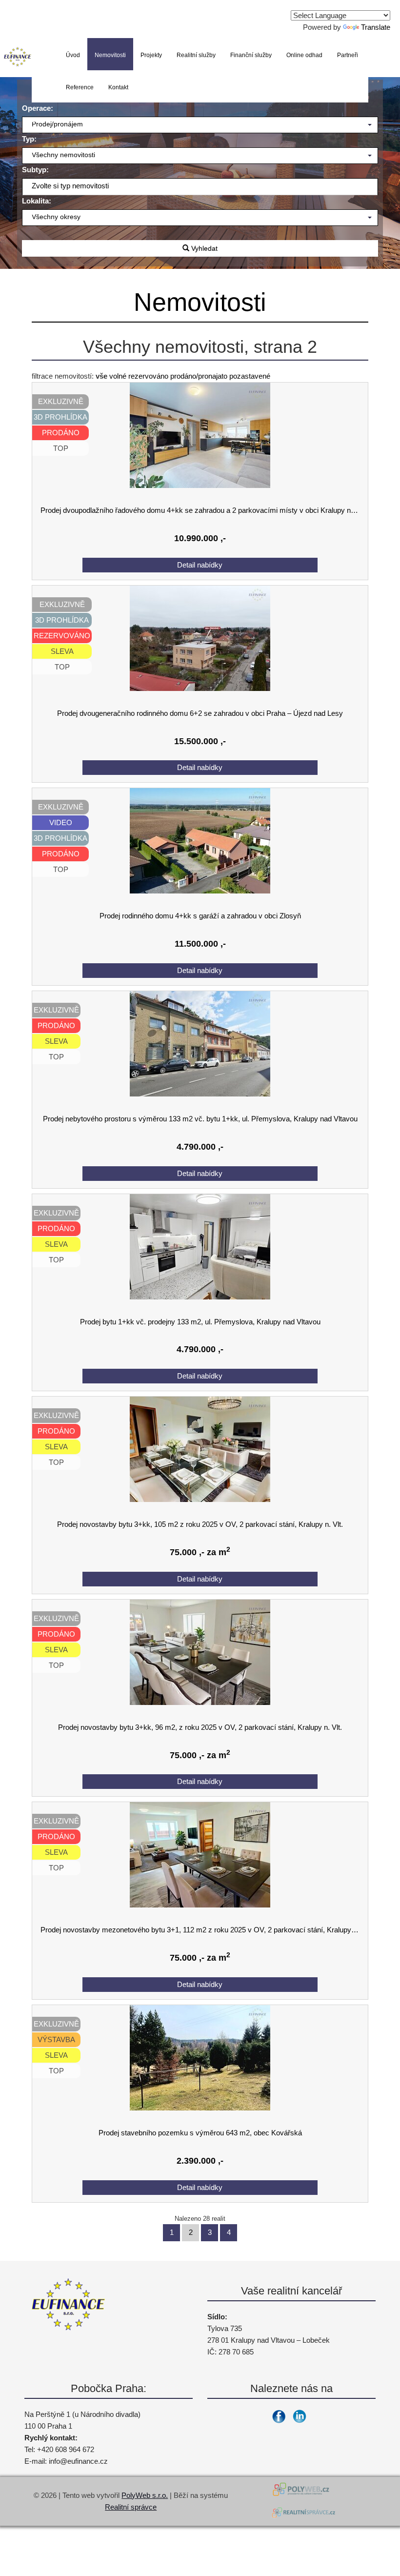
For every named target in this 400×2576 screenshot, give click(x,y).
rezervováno (148, 376)
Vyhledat (203, 248)
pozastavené (250, 376)
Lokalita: (37, 201)
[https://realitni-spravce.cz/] (303, 2514)
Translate (376, 27)
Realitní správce (131, 2507)
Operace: (38, 108)
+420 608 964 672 (66, 2449)
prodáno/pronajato (199, 376)
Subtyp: (35, 170)
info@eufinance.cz (78, 2461)
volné (118, 376)
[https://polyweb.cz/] (303, 2489)
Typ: (29, 139)
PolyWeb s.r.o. (145, 2495)
